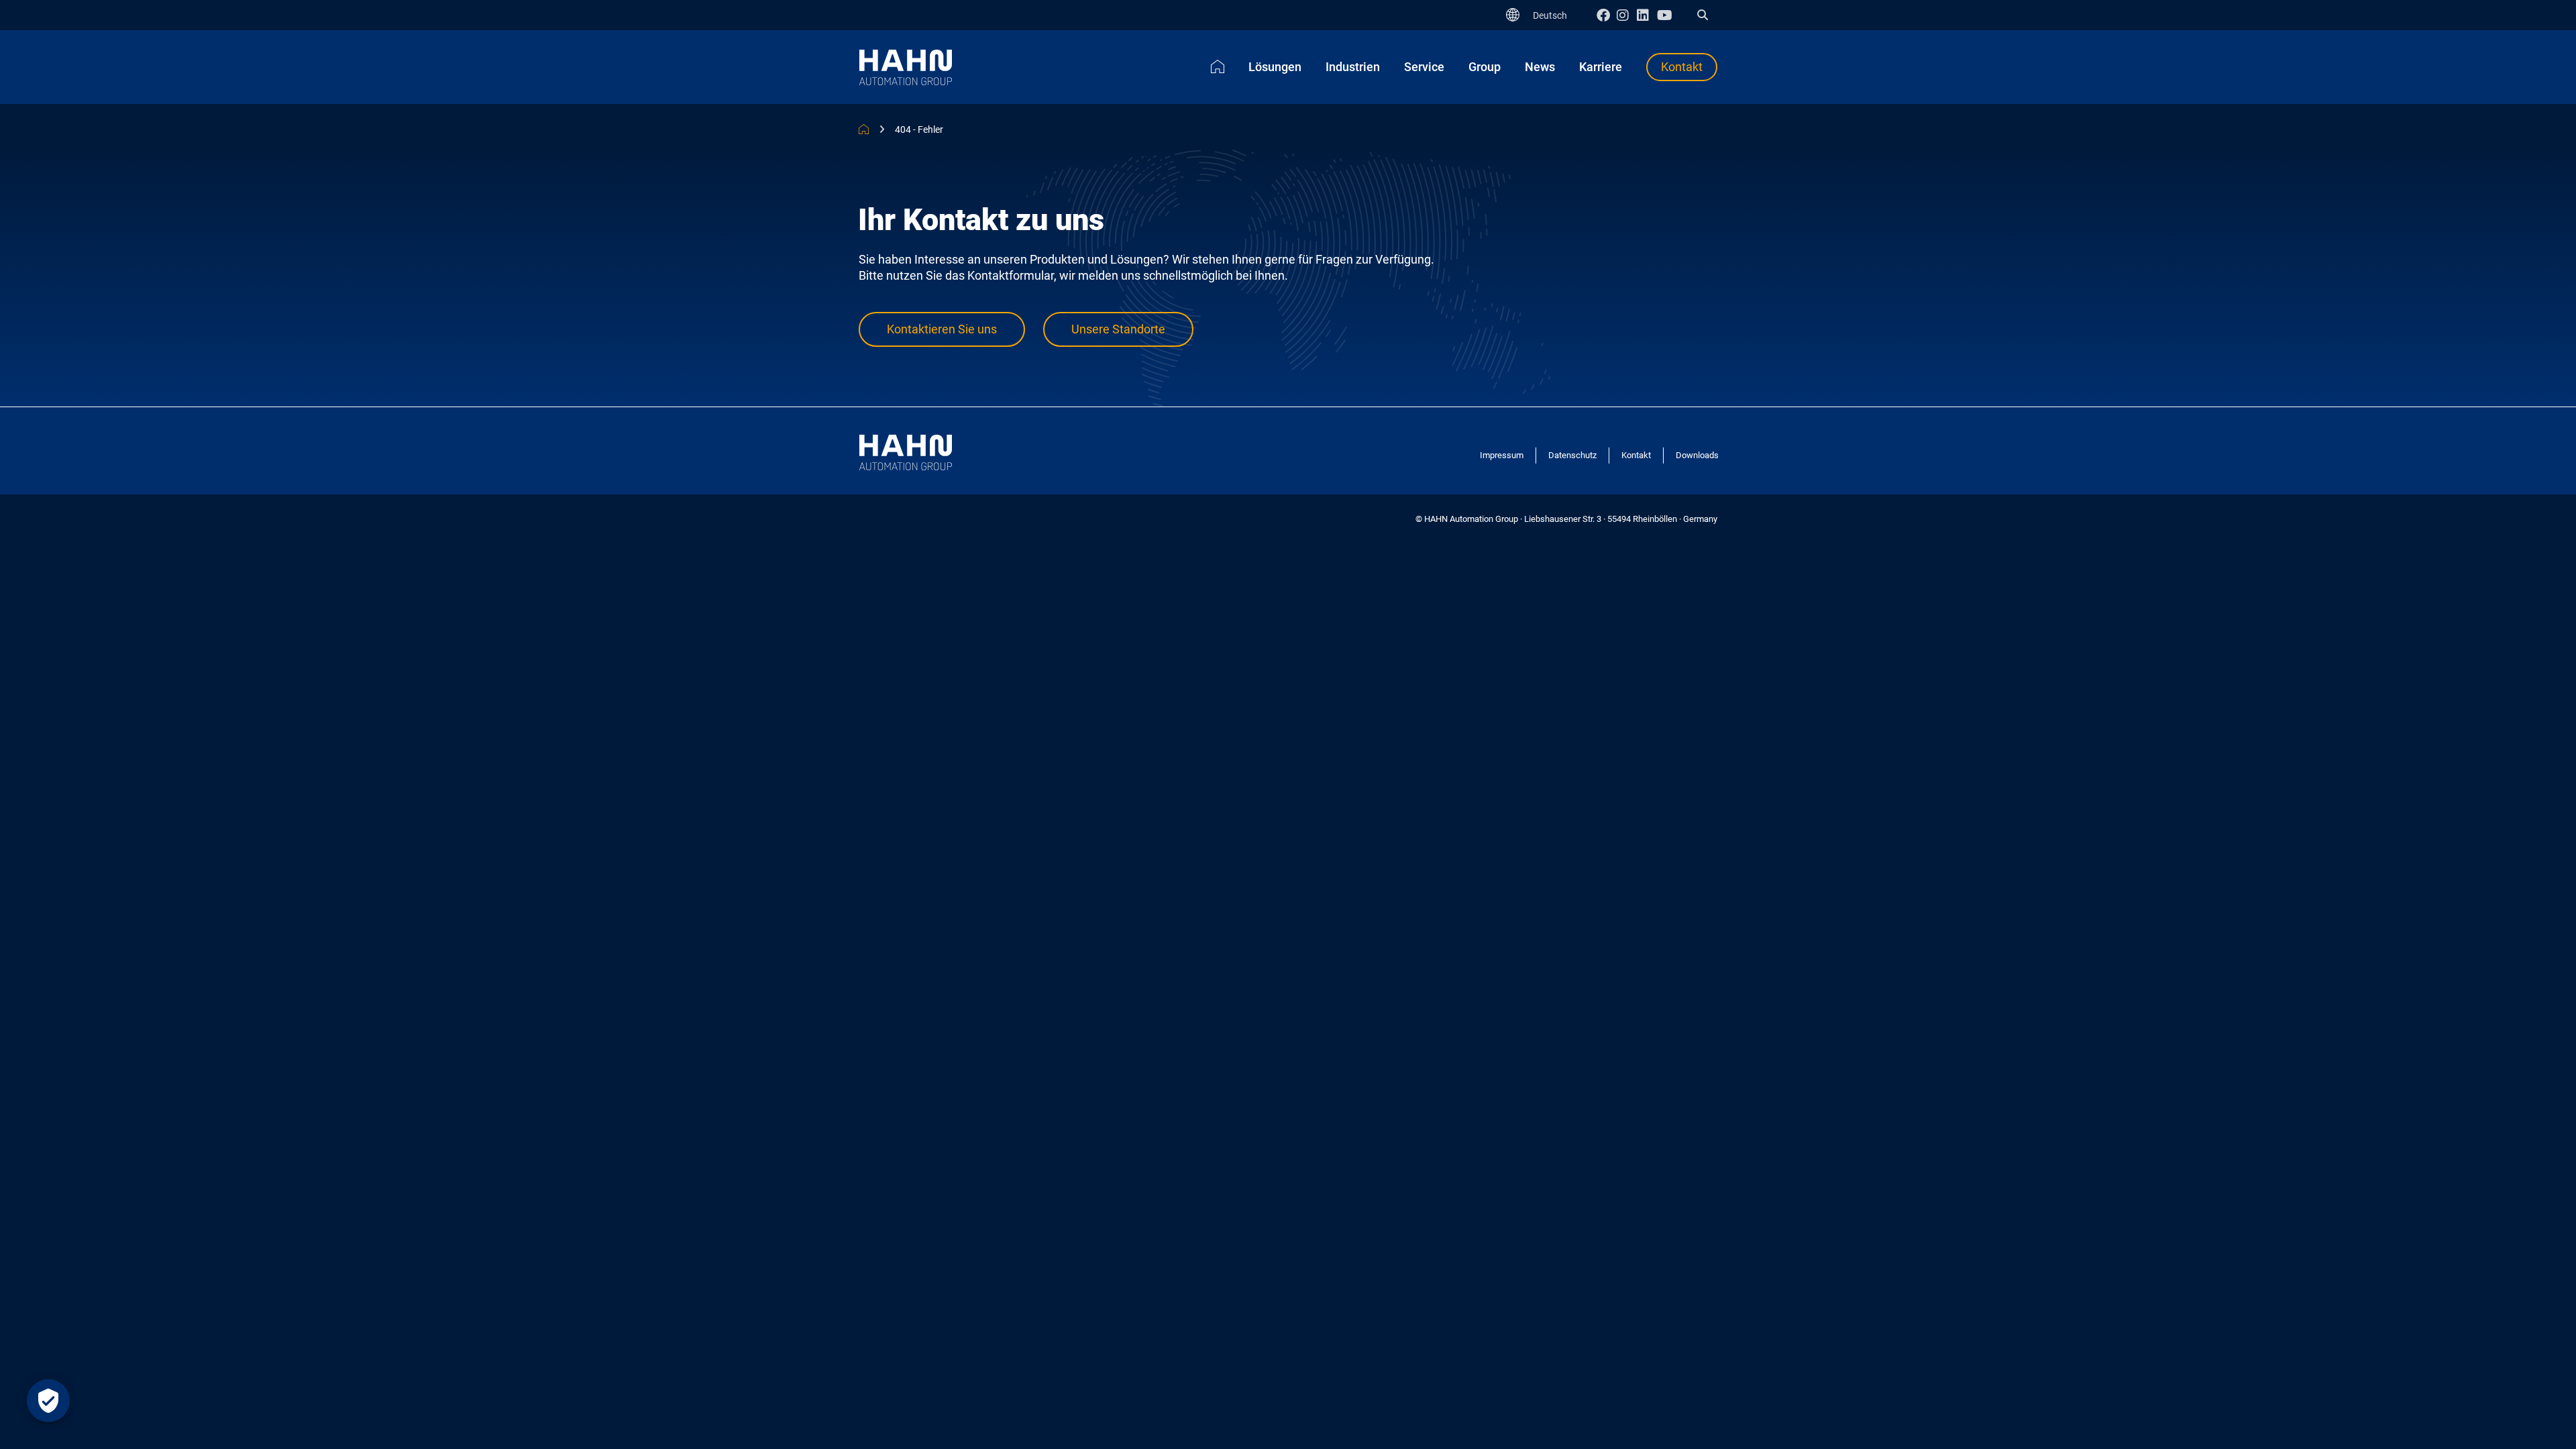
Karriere (1601, 67)
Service (1424, 67)
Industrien (1353, 67)
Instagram (1627, 15)
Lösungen (1275, 67)
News (1540, 67)
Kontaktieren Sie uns (942, 329)
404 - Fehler (919, 129)
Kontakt (1682, 67)
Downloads (1697, 455)
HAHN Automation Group (864, 129)
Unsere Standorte (1118, 329)
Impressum (1502, 455)
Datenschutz (1572, 455)
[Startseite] (1218, 66)
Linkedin (1647, 15)
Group (1485, 67)
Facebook (1607, 15)
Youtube (1667, 15)
